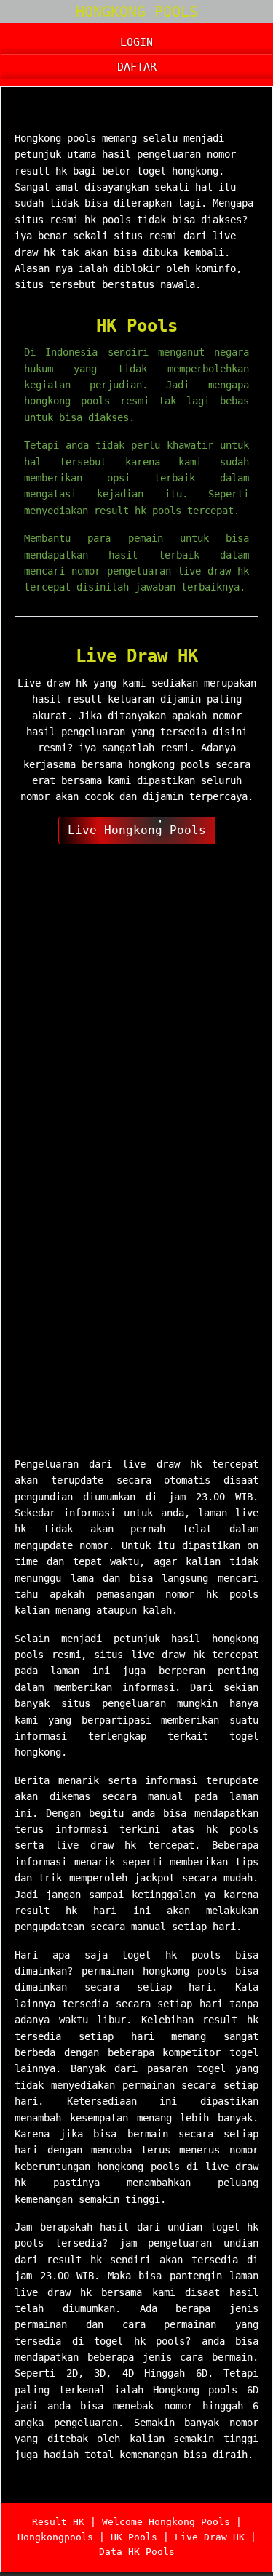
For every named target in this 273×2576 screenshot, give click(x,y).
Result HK (58, 2522)
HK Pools (137, 326)
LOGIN (136, 42)
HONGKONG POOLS (137, 12)
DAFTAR (137, 67)
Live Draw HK (137, 656)
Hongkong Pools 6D (95, 111)
